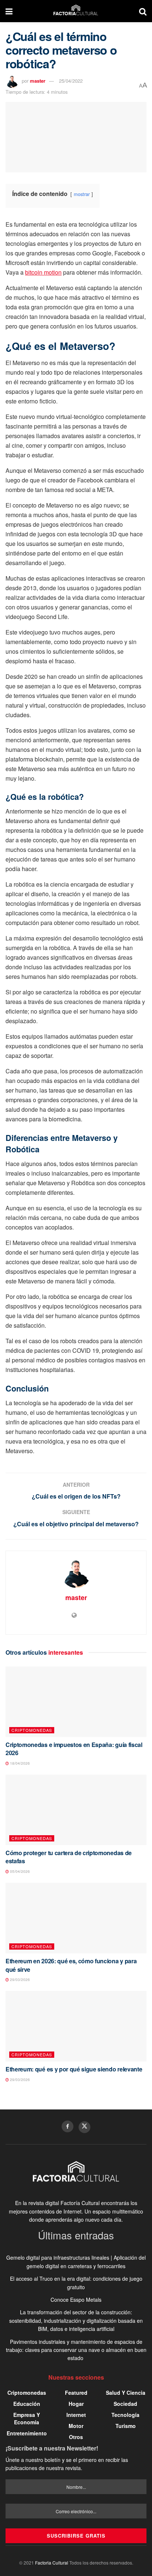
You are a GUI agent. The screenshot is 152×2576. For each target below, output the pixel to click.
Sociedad (125, 2404)
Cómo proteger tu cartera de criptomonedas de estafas (69, 1857)
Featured (76, 2393)
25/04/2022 (71, 81)
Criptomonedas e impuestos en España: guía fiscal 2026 (74, 1749)
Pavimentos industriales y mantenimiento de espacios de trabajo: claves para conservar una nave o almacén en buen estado (76, 2350)
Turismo (126, 2426)
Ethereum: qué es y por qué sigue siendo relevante (74, 2069)
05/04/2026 (19, 1871)
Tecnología (125, 2415)
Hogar (76, 2404)
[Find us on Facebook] (68, 2126)
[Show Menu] (9, 11)
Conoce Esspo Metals (76, 2300)
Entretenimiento (27, 2433)
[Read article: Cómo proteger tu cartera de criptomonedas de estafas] (76, 1810)
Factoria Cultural (52, 2563)
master (38, 81)
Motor (76, 2426)
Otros (76, 2437)
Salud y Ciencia (126, 2393)
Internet (76, 2415)
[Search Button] (143, 11)
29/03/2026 (19, 1980)
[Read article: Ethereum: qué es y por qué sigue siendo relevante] (76, 2026)
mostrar (82, 194)
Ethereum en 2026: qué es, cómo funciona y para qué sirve (71, 1965)
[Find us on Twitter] (84, 2127)
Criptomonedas (32, 1730)
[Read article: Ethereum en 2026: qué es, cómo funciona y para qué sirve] (76, 1918)
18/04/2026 (19, 1763)
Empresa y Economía (27, 2418)
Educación (27, 2404)
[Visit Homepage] (76, 11)
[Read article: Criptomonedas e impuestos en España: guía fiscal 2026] (76, 1702)
